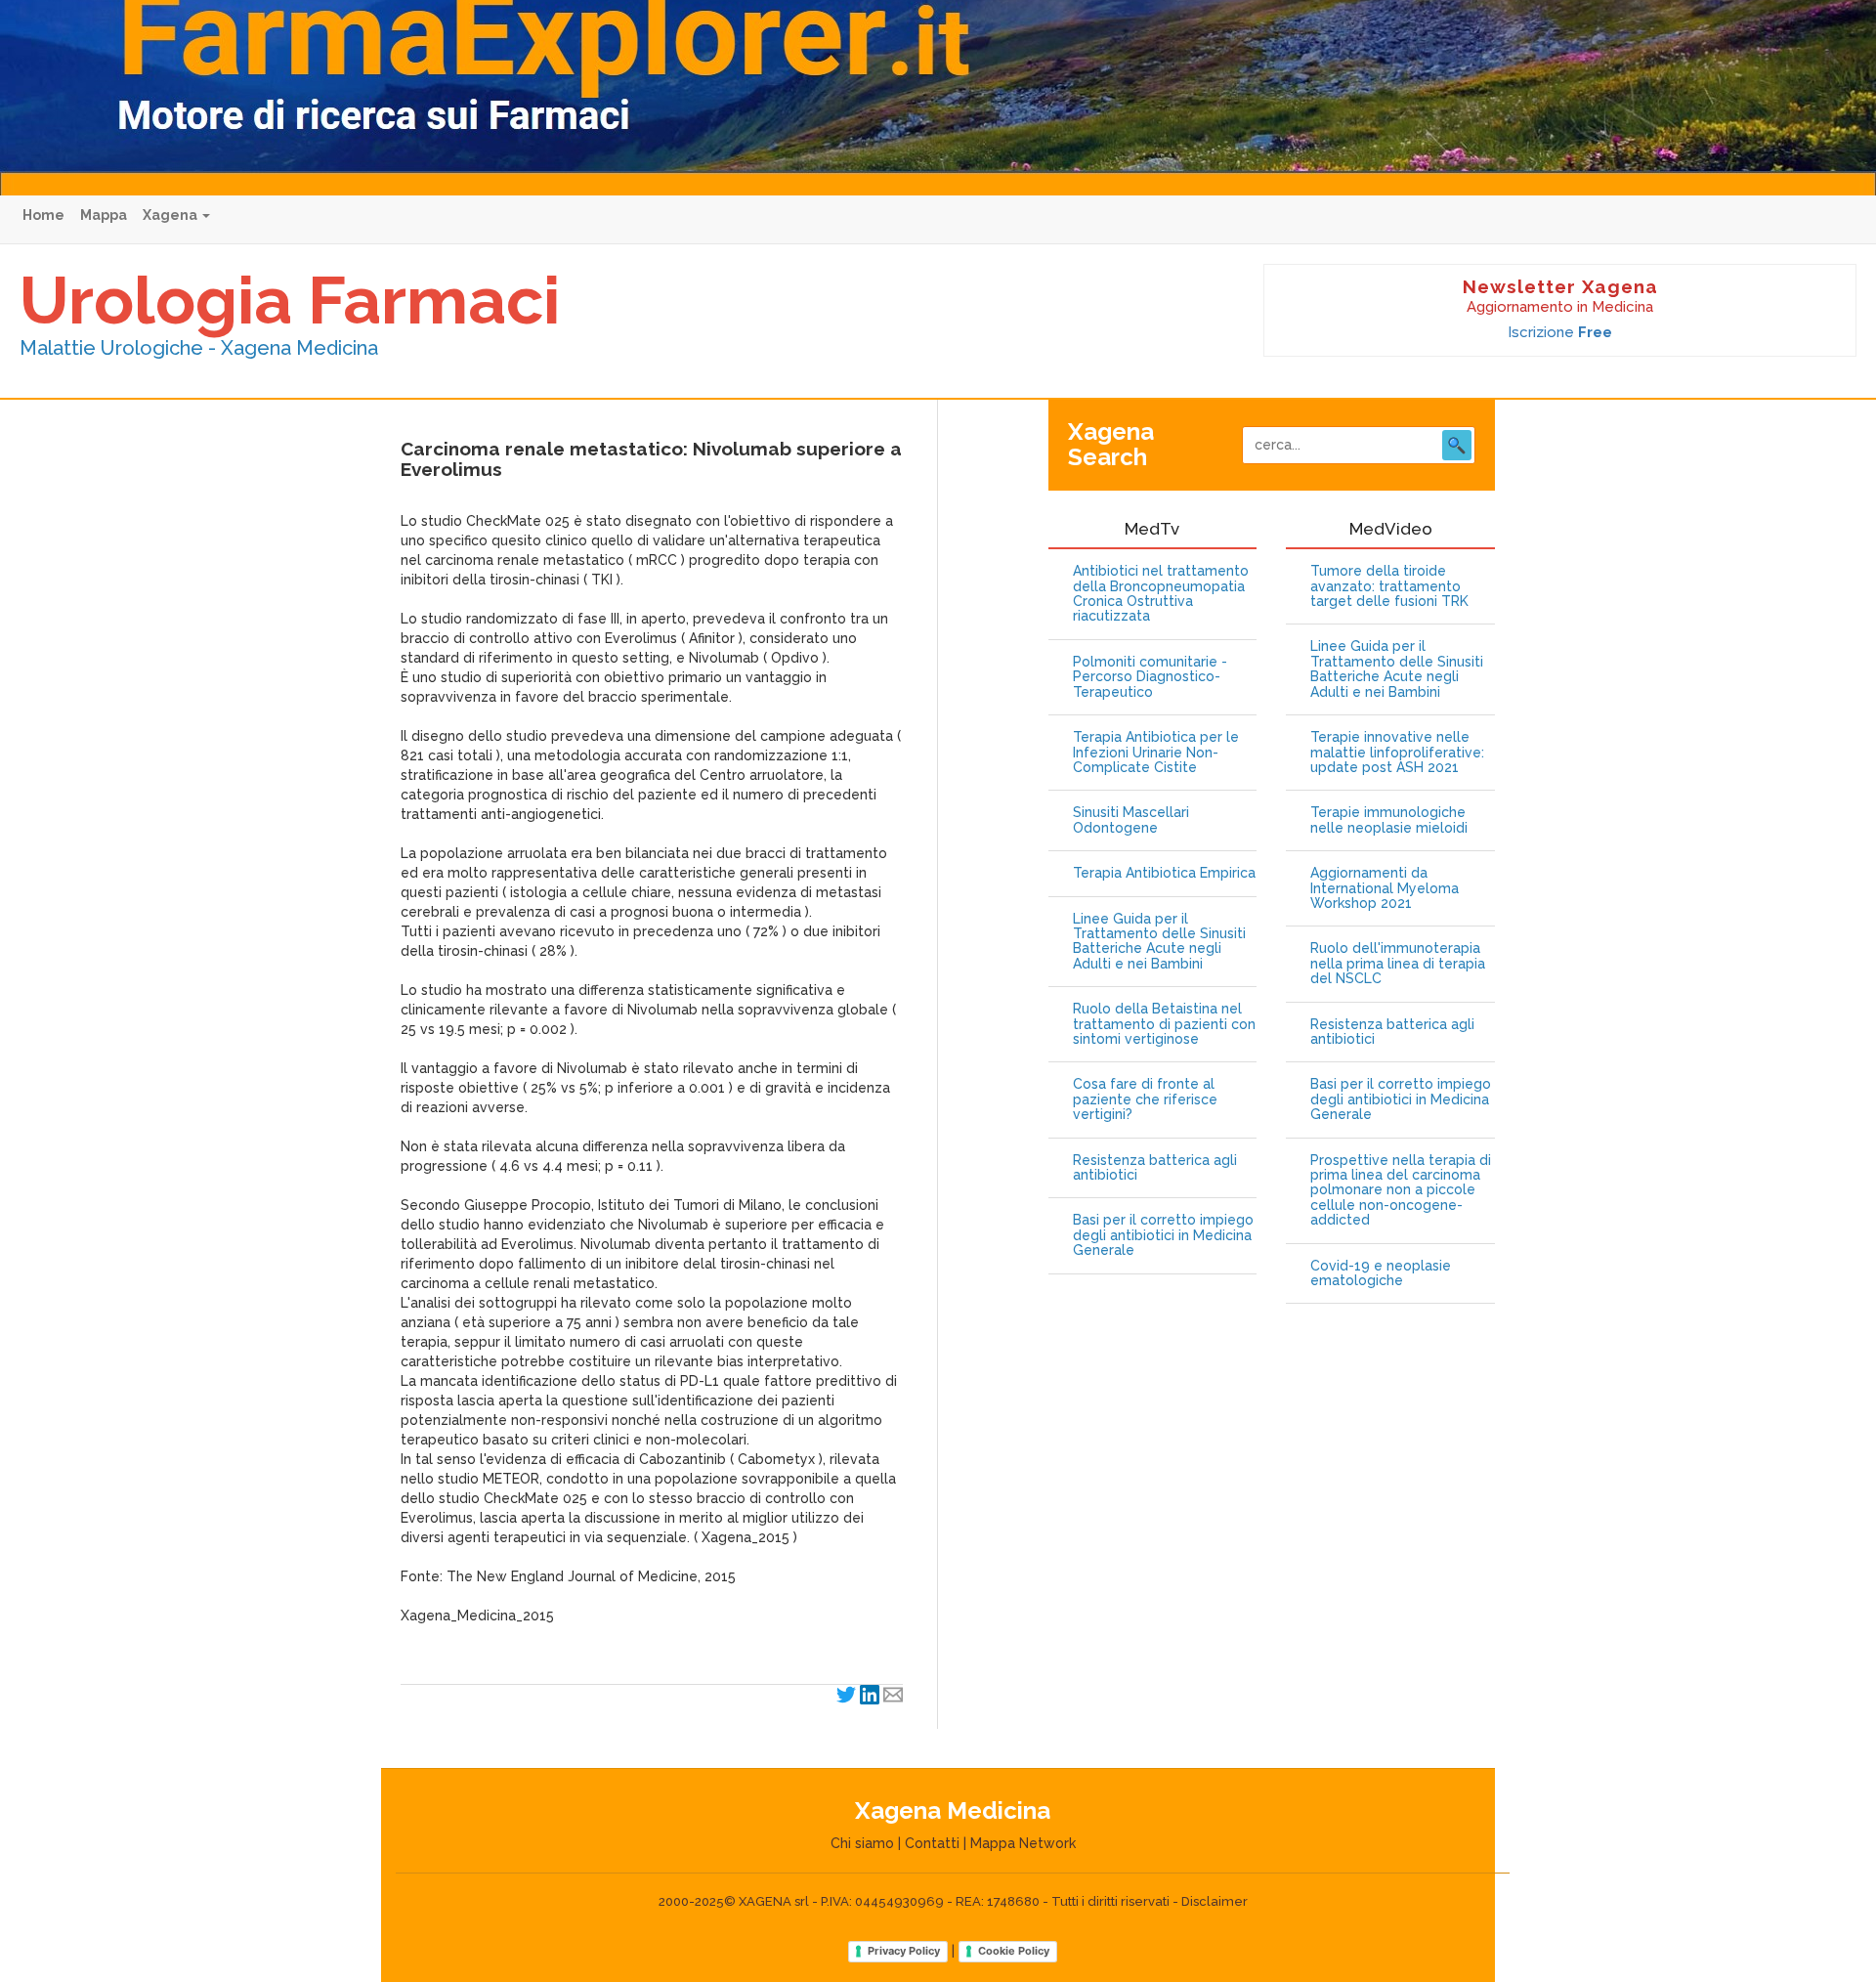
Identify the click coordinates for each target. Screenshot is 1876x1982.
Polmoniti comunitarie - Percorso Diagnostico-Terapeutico (1150, 677)
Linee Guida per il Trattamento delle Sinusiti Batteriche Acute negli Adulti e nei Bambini (1159, 942)
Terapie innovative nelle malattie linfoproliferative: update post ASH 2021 (1397, 753)
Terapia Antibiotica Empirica (1164, 873)
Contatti (932, 1843)
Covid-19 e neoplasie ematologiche (1381, 1273)
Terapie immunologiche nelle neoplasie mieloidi (1389, 820)
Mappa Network (1023, 1843)
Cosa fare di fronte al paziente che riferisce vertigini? (1145, 1099)
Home (43, 215)
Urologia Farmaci (290, 300)
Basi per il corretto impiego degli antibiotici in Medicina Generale (1163, 1235)
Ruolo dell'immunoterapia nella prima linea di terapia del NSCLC (1398, 964)
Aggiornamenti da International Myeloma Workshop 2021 (1385, 888)
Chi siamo (862, 1843)
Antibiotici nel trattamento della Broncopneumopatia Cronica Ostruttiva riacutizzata (1161, 594)
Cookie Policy (1014, 1951)
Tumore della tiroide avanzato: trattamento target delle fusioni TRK (1389, 586)
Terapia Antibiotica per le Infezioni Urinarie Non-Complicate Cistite (1156, 753)
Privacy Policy (904, 1951)
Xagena (171, 215)
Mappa (104, 215)
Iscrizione (1560, 332)
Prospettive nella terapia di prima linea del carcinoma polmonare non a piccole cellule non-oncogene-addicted (1401, 1191)
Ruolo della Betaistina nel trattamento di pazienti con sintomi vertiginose (1164, 1024)
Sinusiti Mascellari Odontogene (1131, 820)
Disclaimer (1215, 1901)
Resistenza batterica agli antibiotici (1155, 1168)
